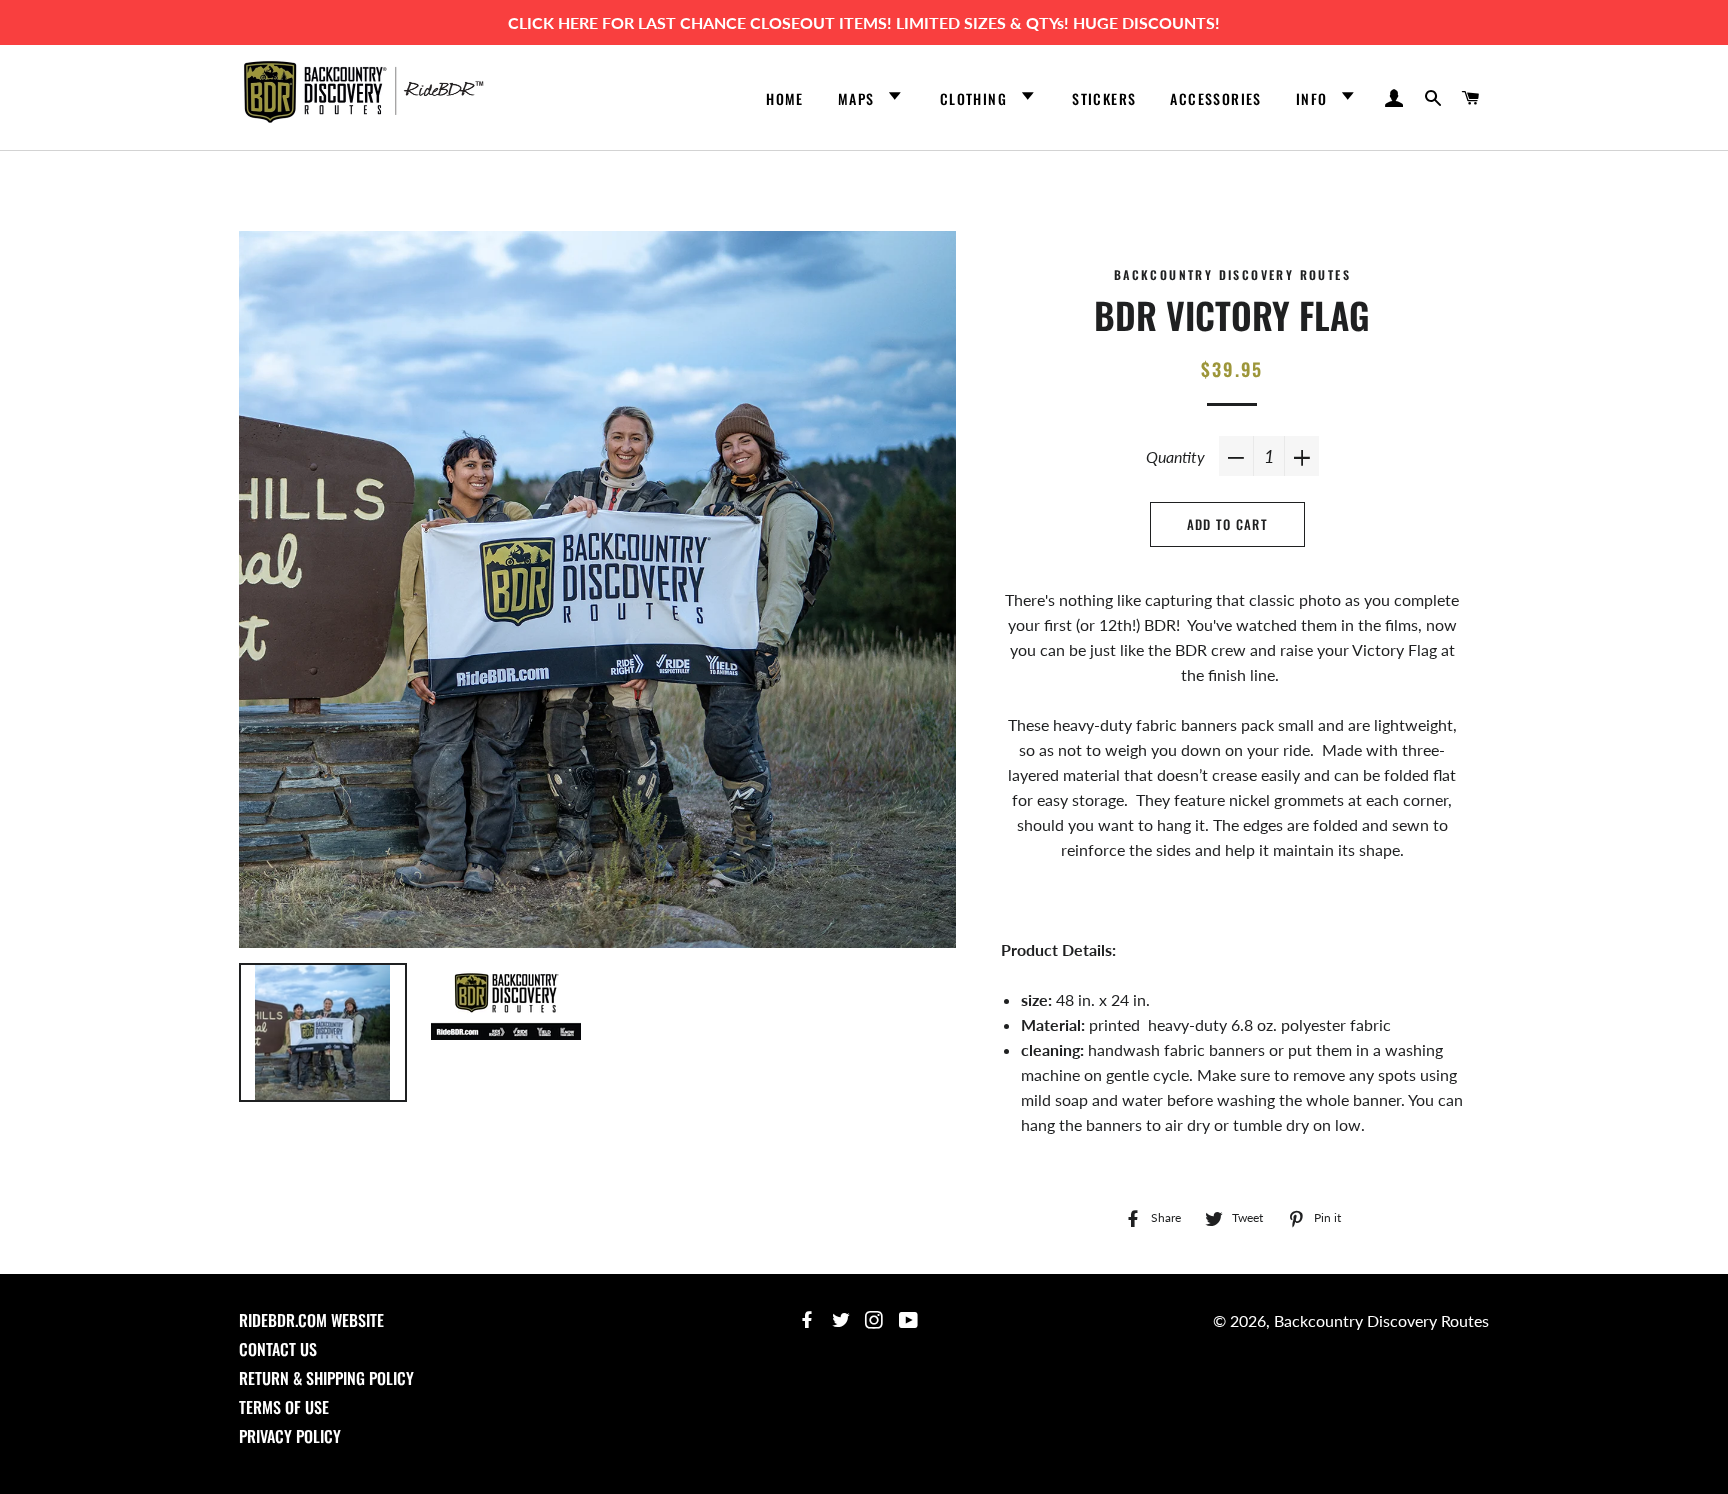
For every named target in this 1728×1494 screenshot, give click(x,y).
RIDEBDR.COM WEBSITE (311, 1320)
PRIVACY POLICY (290, 1436)
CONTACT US (278, 1349)
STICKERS (1104, 98)
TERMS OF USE (284, 1407)
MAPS (858, 98)
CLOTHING (976, 98)
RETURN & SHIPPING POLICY (326, 1378)
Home (785, 98)
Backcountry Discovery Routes (1381, 1320)
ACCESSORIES (1215, 98)
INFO (1314, 98)
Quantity (1175, 456)
